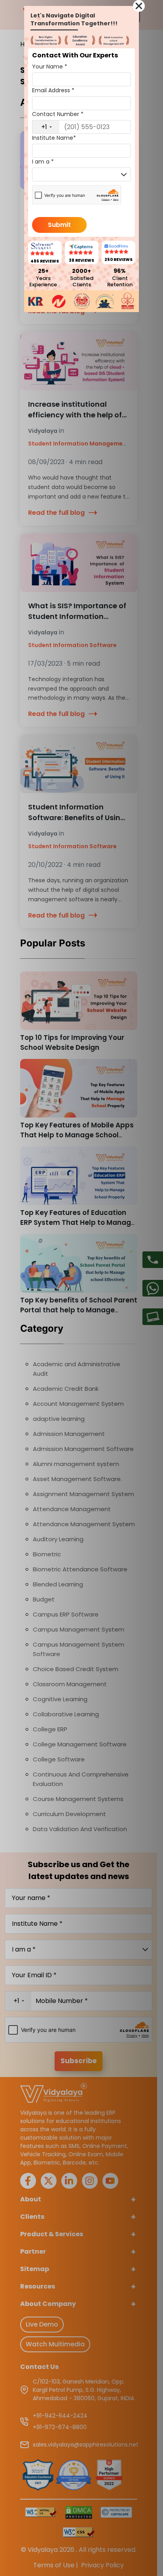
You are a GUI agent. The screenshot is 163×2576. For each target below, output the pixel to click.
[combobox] (46, 127)
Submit (59, 225)
